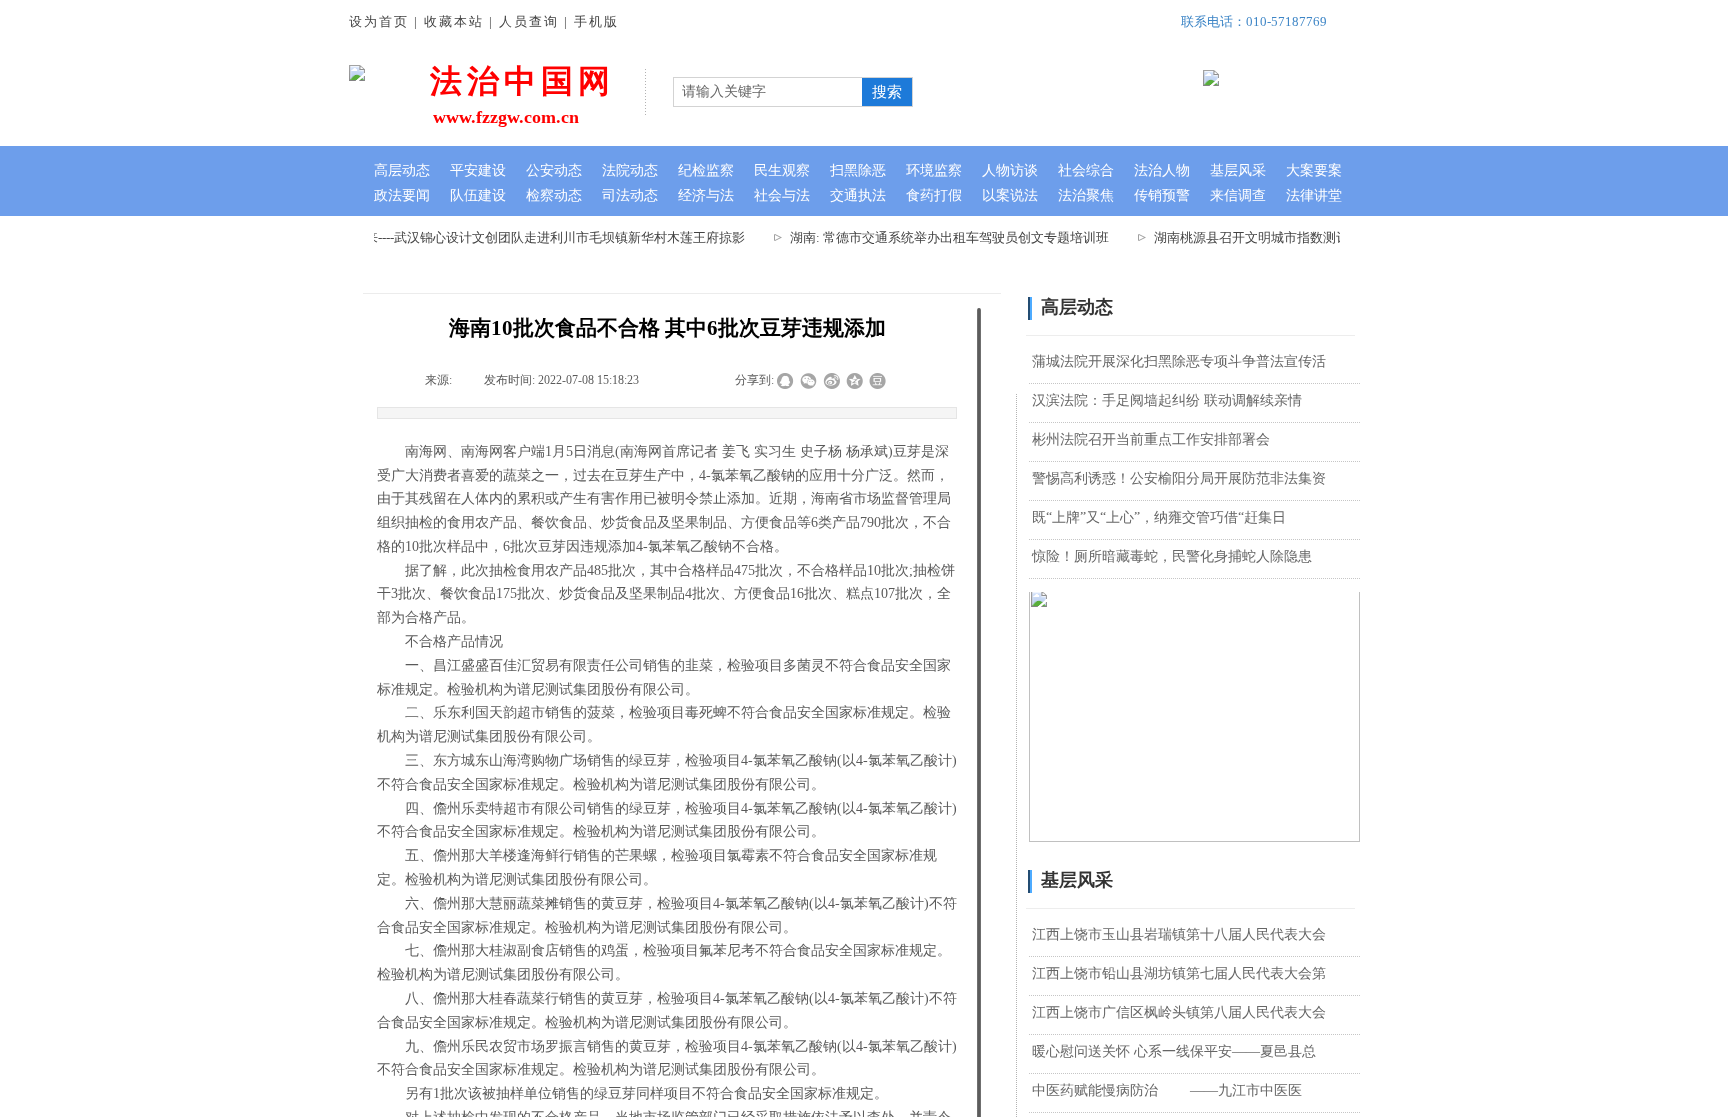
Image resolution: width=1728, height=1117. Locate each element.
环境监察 (934, 170)
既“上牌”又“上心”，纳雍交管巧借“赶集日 (1159, 517)
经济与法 (706, 195)
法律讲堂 (1314, 195)
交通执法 (858, 195)
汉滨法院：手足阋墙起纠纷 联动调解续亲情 (1167, 400)
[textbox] (765, 92)
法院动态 (630, 170)
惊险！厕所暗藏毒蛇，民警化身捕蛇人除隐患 (1172, 556)
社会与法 (782, 195)
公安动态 (554, 170)
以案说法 (1010, 195)
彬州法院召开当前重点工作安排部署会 (1151, 439)
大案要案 (1314, 170)
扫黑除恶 (858, 170)
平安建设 (478, 170)
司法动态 (630, 195)
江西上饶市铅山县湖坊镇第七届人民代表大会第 (1179, 973)
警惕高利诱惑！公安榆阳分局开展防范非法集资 (1179, 478)
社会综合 (1086, 170)
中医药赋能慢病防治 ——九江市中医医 (1167, 1090)
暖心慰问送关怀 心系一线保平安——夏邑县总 (1174, 1051)
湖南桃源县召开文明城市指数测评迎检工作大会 (1277, 237)
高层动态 (402, 170)
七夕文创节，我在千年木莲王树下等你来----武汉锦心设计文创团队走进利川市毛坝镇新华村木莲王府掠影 (431, 237)
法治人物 (1162, 170)
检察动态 (554, 195)
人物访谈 (1010, 170)
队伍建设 (478, 195)
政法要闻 (402, 195)
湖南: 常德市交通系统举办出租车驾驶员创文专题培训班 (936, 237)
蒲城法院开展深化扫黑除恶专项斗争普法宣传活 (1179, 361)
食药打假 (934, 195)
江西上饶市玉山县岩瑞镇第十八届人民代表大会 (1179, 934)
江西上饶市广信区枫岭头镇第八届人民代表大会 (1179, 1012)
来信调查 (1238, 195)
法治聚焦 (1086, 195)
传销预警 (1162, 195)
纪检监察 (706, 170)
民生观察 (782, 170)
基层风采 (1238, 170)
